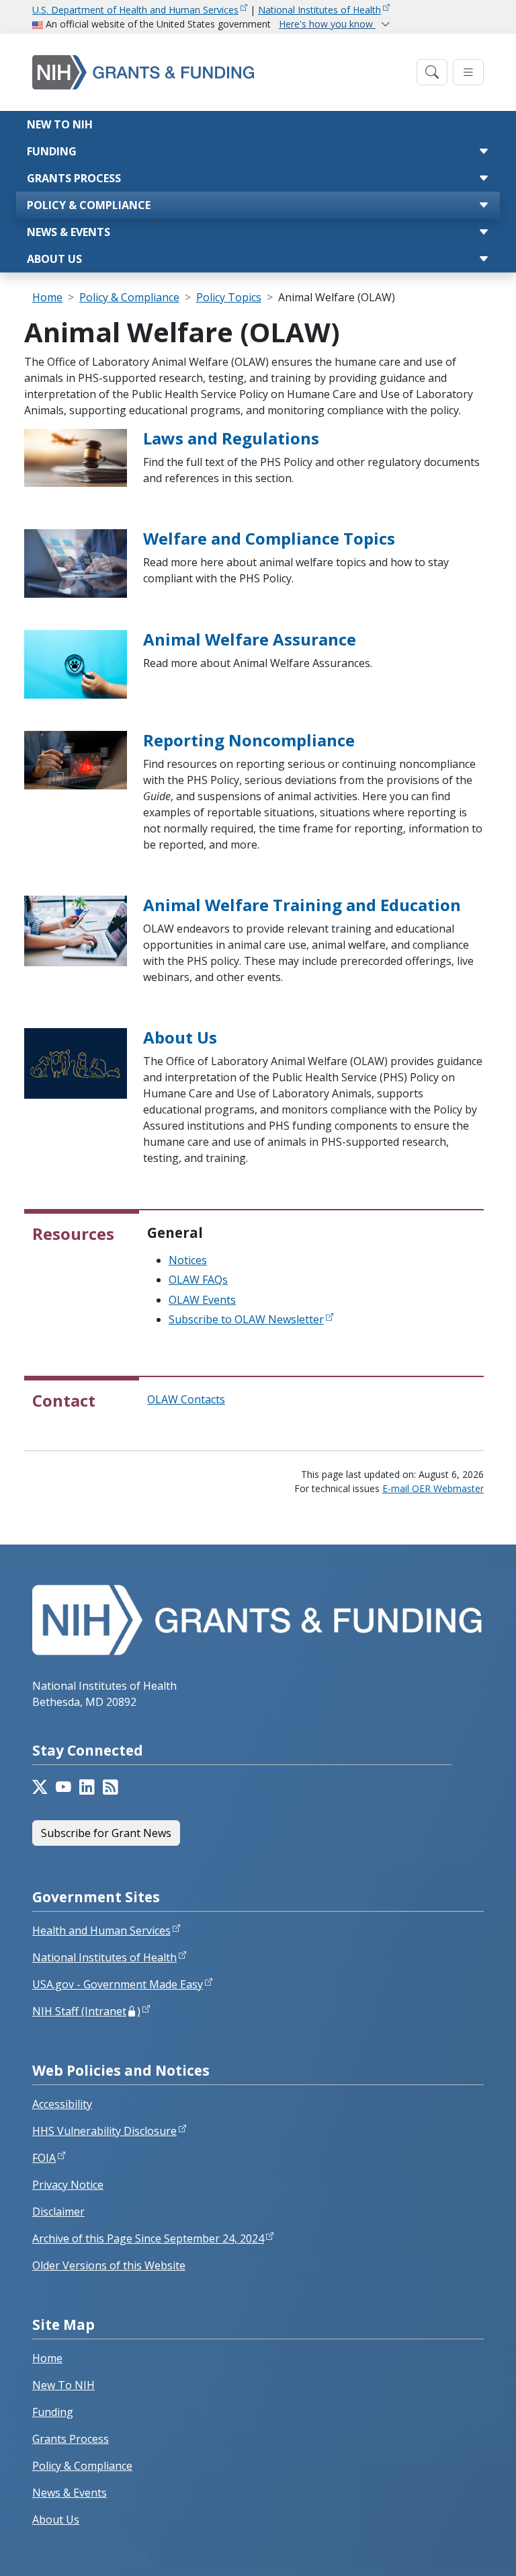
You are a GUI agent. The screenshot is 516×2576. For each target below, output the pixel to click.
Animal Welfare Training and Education (302, 905)
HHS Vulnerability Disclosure (104, 2131)
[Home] (220, 72)
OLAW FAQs (198, 1280)
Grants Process (74, 178)
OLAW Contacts (186, 1399)
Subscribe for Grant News (106, 1833)
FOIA (44, 2158)
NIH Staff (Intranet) (86, 2011)
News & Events (69, 232)
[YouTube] (63, 1787)
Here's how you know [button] (327, 24)
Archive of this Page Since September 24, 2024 (148, 2238)
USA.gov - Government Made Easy (118, 1984)
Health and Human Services (101, 1930)
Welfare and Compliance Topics (269, 538)
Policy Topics (229, 297)
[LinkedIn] (87, 1787)
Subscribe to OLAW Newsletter (246, 1319)
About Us (54, 259)
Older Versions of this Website (109, 2265)
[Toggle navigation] (432, 72)
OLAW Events (202, 1300)
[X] (40, 1787)
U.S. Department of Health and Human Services (135, 10)
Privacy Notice (68, 2185)
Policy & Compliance (89, 205)
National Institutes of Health (319, 10)
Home (47, 297)
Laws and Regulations (231, 438)
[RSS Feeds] (111, 1787)
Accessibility (62, 2104)
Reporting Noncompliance (249, 740)
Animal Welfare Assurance (250, 639)
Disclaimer (58, 2212)
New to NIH (60, 124)
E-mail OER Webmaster (433, 1488)
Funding (52, 151)
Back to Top (457, 2550)
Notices (188, 1260)
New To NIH (63, 2385)
